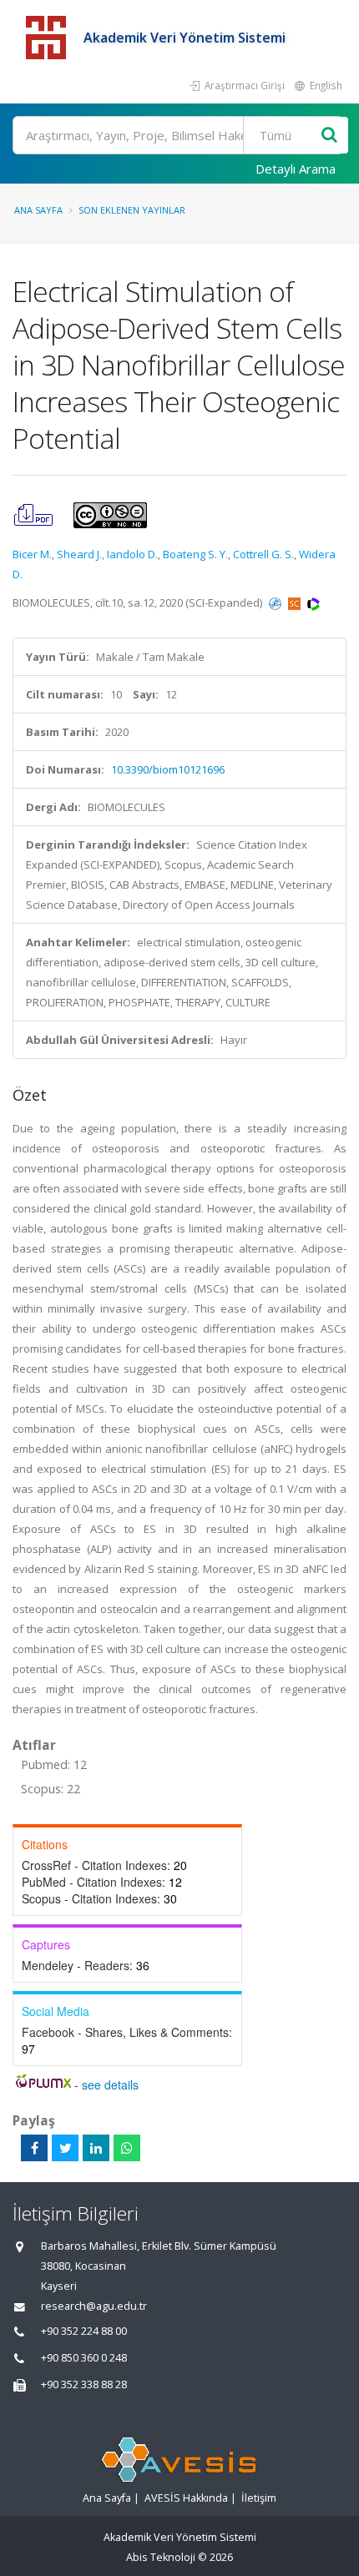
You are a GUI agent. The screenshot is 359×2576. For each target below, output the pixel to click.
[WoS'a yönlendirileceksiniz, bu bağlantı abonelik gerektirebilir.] (313, 602)
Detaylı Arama (296, 169)
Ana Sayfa (38, 210)
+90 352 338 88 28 (84, 2384)
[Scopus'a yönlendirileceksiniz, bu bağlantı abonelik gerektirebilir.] (296, 602)
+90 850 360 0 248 (84, 2358)
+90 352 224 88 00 (84, 2331)
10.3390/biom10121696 (168, 769)
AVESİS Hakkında (186, 2498)
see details (110, 2084)
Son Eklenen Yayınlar (132, 210)
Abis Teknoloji (161, 2557)
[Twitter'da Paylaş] (65, 2148)
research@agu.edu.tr (94, 2306)
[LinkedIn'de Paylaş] (96, 2148)
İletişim (259, 2498)
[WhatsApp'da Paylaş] (127, 2148)
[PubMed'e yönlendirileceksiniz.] (276, 602)
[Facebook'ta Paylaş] (34, 2148)
